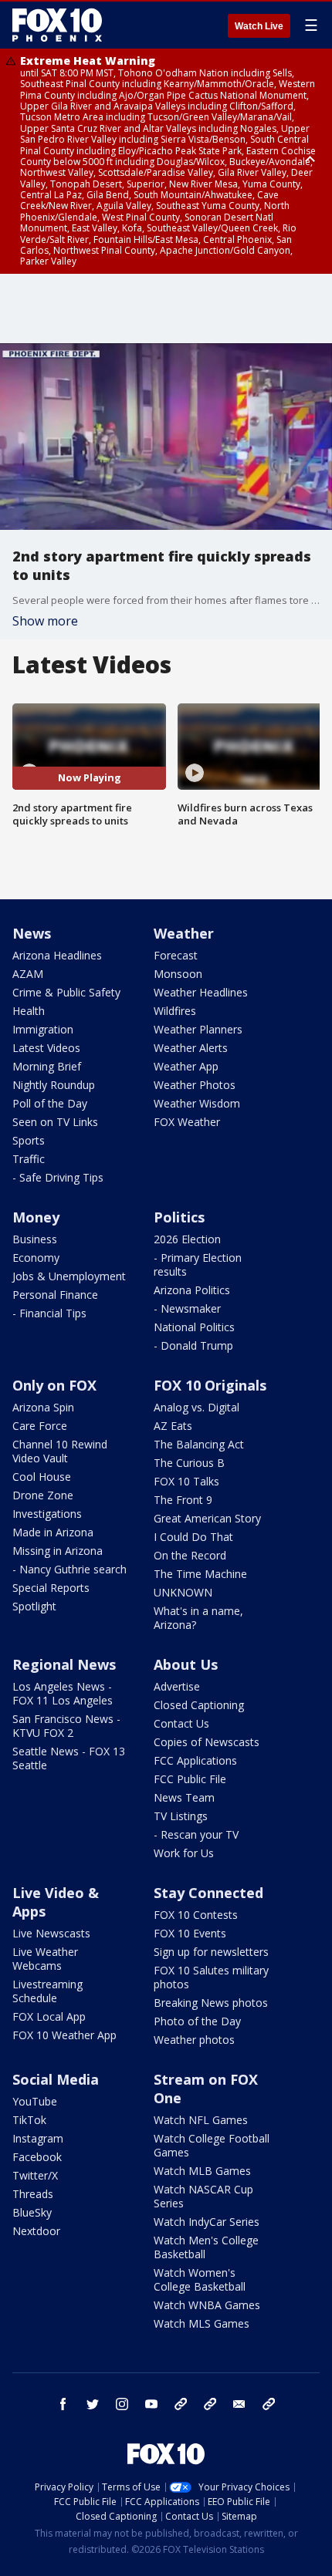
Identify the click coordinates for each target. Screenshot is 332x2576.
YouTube (35, 2101)
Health (29, 1011)
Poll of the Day (50, 1103)
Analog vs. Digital (196, 1407)
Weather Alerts (191, 1048)
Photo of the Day (197, 2021)
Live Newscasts (51, 1933)
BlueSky (32, 2212)
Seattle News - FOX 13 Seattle (69, 1758)
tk (181, 2404)
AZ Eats (173, 1426)
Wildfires (175, 1011)
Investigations (47, 1514)
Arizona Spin (43, 1407)
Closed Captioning (199, 1705)
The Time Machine (200, 1574)
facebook (63, 2404)
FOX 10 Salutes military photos (211, 1977)
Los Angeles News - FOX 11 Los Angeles (63, 1693)
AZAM (28, 974)
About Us (186, 1664)
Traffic (29, 1159)
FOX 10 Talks (186, 1481)
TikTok (29, 2120)
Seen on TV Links (55, 1122)
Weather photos (194, 2040)
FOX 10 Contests (196, 1915)
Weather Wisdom (197, 1103)
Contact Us (181, 1723)
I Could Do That (193, 1537)
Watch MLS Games (202, 2323)
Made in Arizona (53, 1532)
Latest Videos (46, 1048)
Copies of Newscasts (207, 1742)
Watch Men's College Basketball (206, 2247)
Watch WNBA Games (207, 2305)
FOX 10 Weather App (64, 2035)
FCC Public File (190, 1779)
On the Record (190, 1555)
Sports (29, 1140)
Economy (36, 1258)
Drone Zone (43, 1495)
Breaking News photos (211, 2003)
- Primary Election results (198, 1264)
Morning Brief (47, 1066)
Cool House (42, 1477)
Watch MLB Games (202, 2171)
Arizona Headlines (57, 955)
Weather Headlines (201, 992)
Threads (33, 2194)
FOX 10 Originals (210, 1385)
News (32, 933)
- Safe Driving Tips (58, 1177)
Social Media (56, 2079)
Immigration (43, 1029)
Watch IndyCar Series (207, 2222)
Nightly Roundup (54, 1085)
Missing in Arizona (58, 1551)
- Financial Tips (49, 1313)
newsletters (269, 2404)
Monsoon (178, 974)
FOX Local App (49, 2016)
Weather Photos (195, 1085)
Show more (45, 621)
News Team (184, 1797)
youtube (151, 2404)
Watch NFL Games (201, 2120)
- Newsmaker (187, 1308)
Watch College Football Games (212, 2145)
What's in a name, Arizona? (198, 1618)
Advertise (177, 1686)
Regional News (64, 1664)
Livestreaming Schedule (47, 1991)
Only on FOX (54, 1385)
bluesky (210, 2404)
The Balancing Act (199, 1444)
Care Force (40, 1426)
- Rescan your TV (196, 1834)
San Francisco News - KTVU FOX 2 (66, 1726)
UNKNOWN (183, 1592)
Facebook (37, 2157)
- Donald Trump (193, 1345)
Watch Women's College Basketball (200, 2279)
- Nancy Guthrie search (69, 1569)
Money (36, 1217)
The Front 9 (183, 1500)
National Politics (194, 1327)
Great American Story (207, 1518)
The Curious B (189, 1463)
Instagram (38, 2138)
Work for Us (184, 1853)
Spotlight (34, 1606)
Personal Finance (55, 1295)
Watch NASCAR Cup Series (203, 2196)
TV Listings (181, 1816)
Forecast (176, 955)
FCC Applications (195, 1760)
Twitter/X (35, 2175)
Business (35, 1239)
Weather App (186, 1066)
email (239, 2404)
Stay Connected (208, 1893)
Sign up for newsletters (211, 1952)
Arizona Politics (192, 1290)
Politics (179, 1217)
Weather (184, 933)
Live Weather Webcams (45, 1959)
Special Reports (51, 1588)
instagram (122, 2404)
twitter (93, 2404)
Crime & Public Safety (66, 992)
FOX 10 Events (190, 1933)
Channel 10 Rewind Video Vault (60, 1451)
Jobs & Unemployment (69, 1276)
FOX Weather (187, 1122)
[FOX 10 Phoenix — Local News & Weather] (57, 25)
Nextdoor (36, 2231)
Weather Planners (198, 1029)
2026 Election (187, 1239)
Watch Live (259, 26)
